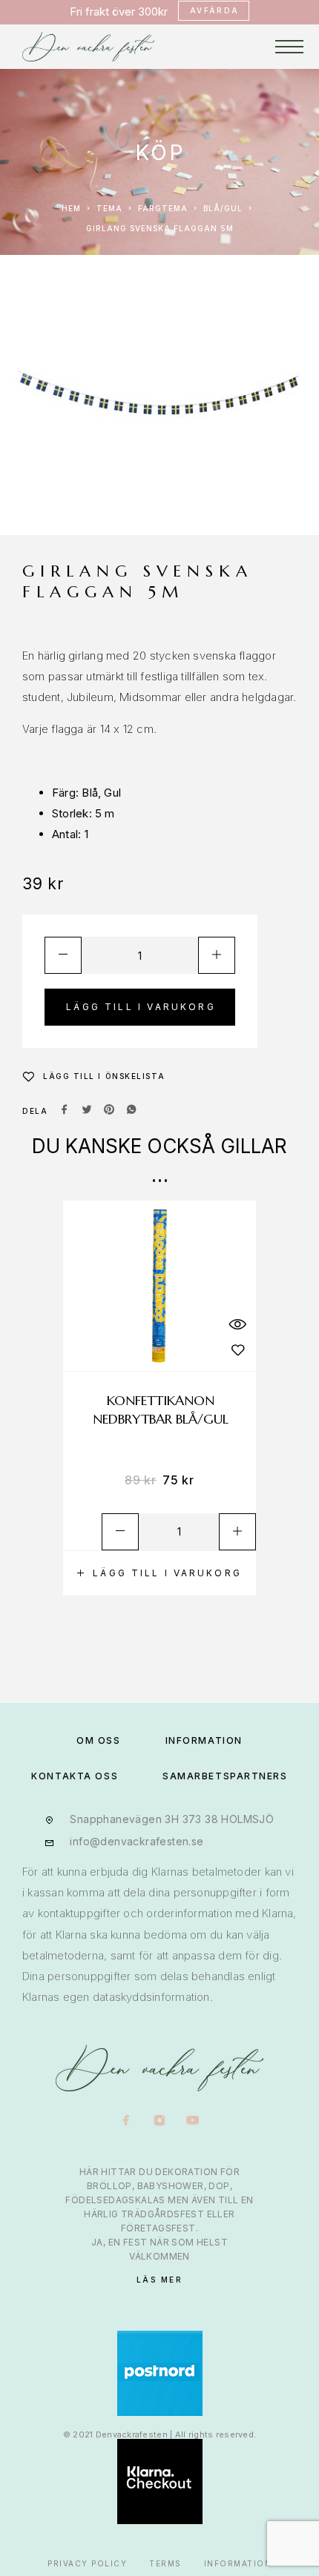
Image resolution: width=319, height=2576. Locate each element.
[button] (159, 1573)
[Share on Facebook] (65, 1111)
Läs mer (160, 2280)
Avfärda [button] (215, 10)
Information (238, 2563)
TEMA (109, 208)
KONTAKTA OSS (75, 1776)
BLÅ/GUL (223, 208)
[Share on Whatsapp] (131, 1111)
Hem (71, 208)
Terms (165, 2563)
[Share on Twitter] (87, 1111)
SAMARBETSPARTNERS (225, 1776)
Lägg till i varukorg (141, 1007)
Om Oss (98, 1740)
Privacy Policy (87, 2563)
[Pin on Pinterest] (109, 1111)
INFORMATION (204, 1740)
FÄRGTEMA (163, 208)
